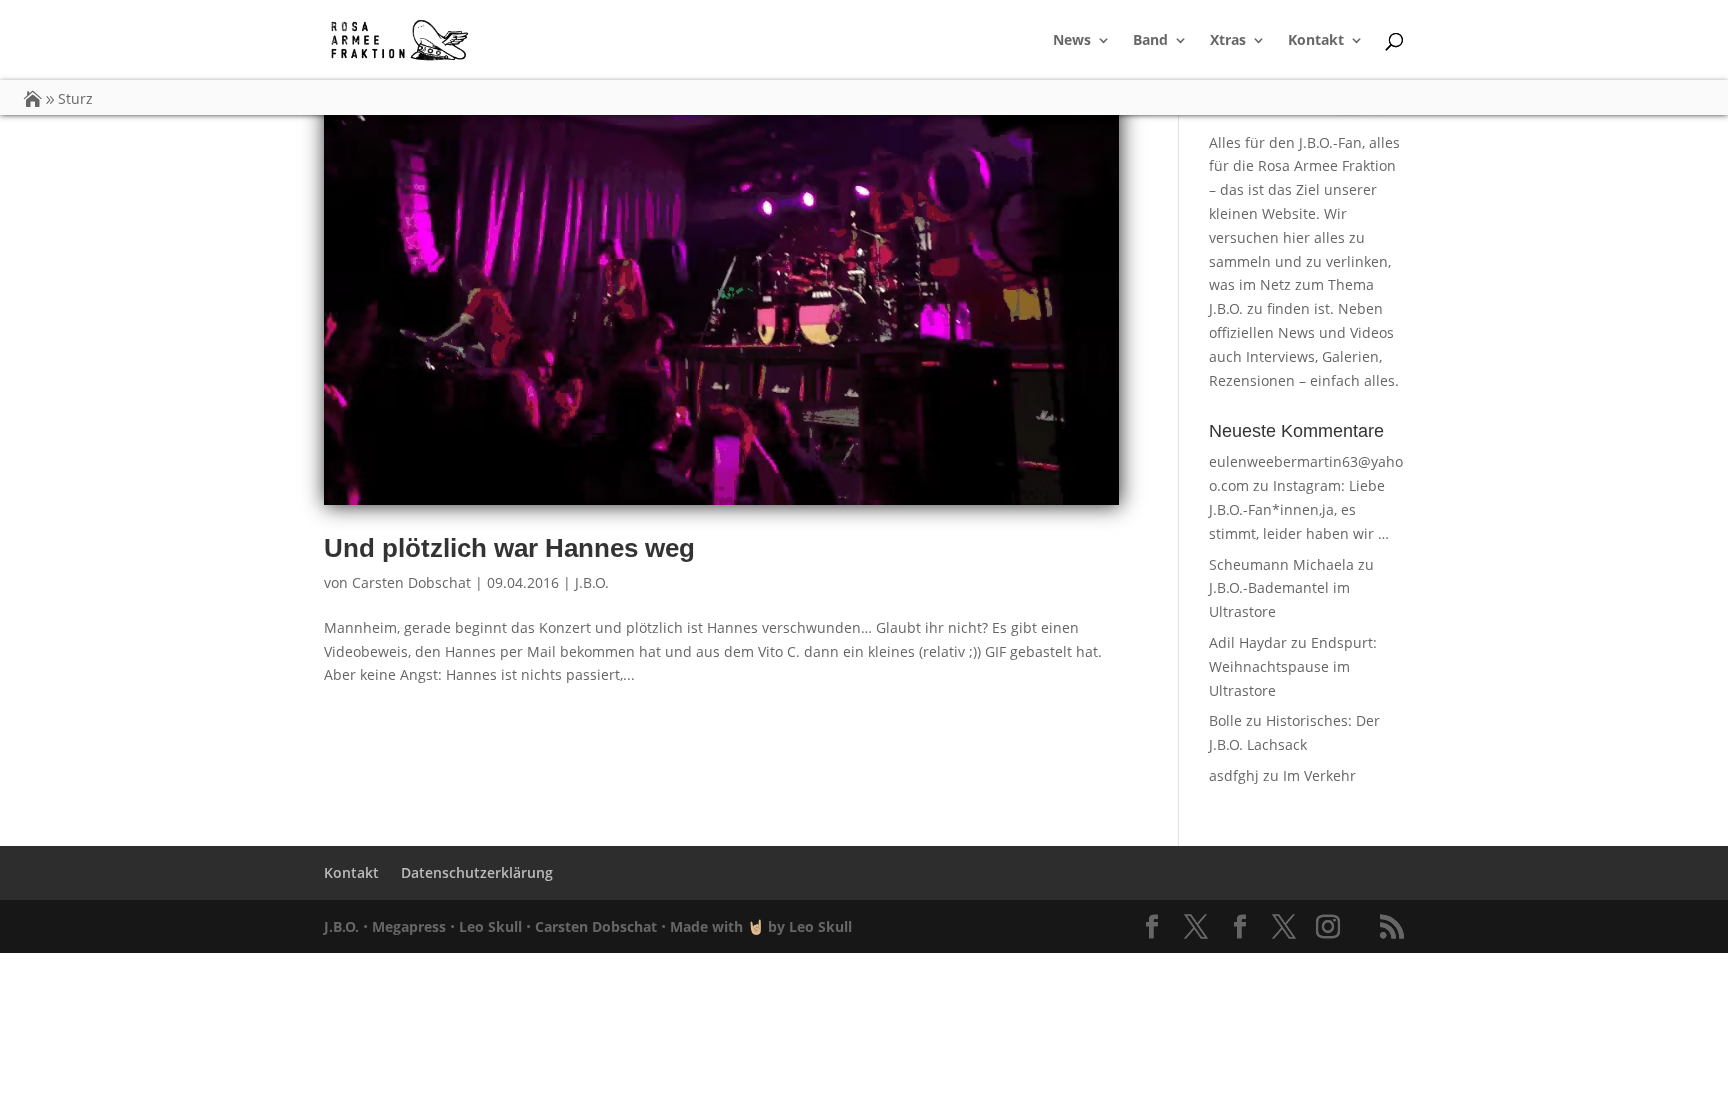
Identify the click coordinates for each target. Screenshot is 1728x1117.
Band (1150, 41)
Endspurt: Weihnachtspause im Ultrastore (1293, 666)
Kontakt (1316, 41)
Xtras (1228, 41)
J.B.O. (592, 582)
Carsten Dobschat (411, 582)
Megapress (409, 926)
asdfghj (1234, 775)
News (1072, 41)
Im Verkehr (1319, 775)
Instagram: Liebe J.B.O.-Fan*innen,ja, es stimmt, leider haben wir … (1299, 509)
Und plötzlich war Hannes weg (509, 548)
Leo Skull (490, 926)
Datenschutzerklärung (477, 872)
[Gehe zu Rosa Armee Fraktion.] (33, 98)
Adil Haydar (1248, 642)
